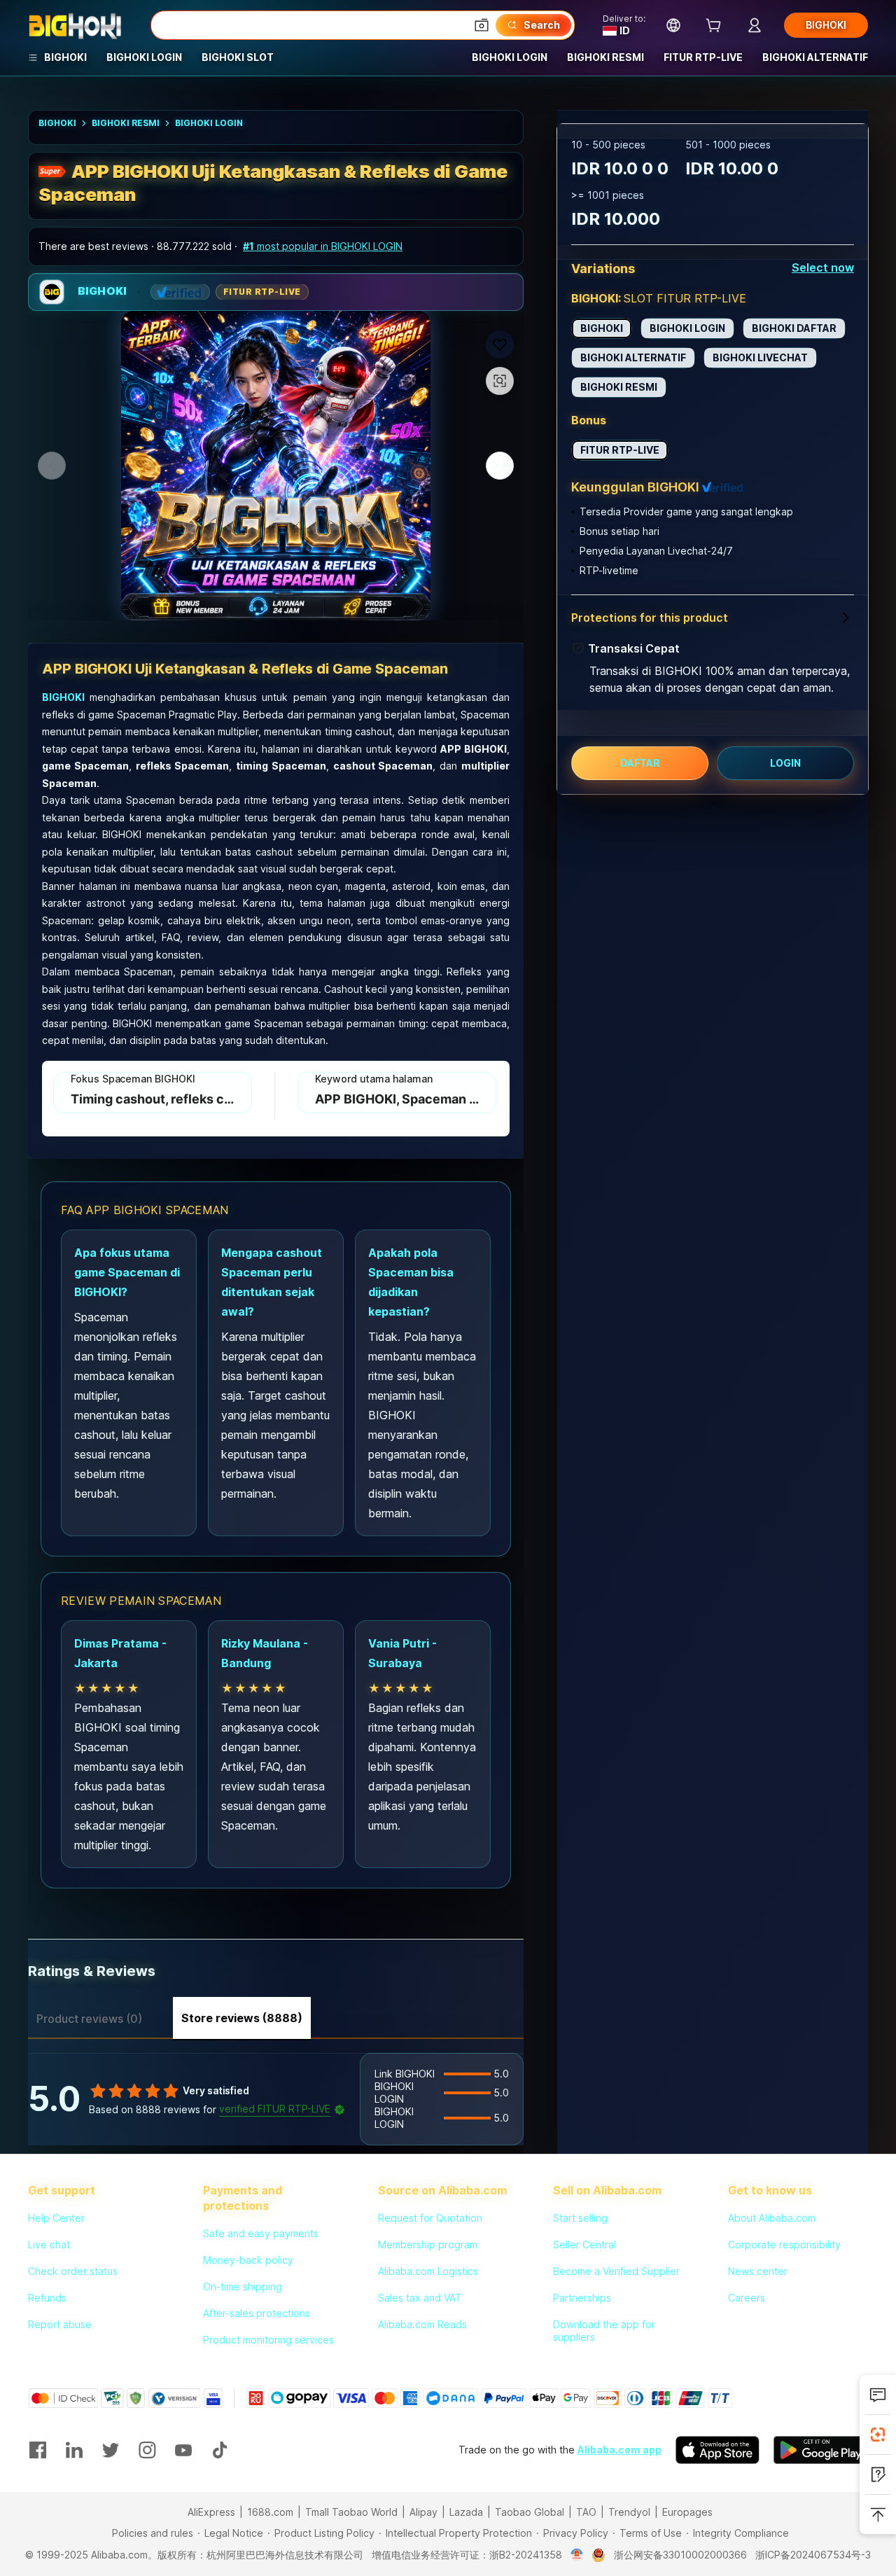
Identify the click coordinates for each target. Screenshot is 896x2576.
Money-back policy (248, 2260)
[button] (482, 25)
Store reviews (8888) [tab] (242, 2018)
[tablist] (276, 2017)
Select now (823, 267)
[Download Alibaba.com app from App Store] (717, 2450)
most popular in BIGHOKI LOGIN (323, 246)
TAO (586, 2512)
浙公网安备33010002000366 (680, 2555)
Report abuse (60, 2324)
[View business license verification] (577, 2555)
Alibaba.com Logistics (428, 2271)
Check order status (73, 2271)
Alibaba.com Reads (422, 2324)
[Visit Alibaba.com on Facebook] (38, 2450)
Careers (747, 2298)
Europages (687, 2512)
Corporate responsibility (784, 2244)
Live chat (49, 2244)
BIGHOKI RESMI (126, 123)
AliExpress (211, 2512)
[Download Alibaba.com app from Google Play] (821, 2450)
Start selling (580, 2218)
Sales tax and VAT (420, 2298)
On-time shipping (243, 2286)
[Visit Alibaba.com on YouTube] (183, 2450)
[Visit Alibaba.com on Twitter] (111, 2450)
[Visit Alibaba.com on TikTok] (220, 2450)
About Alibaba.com (772, 2218)
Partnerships (582, 2298)
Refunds (47, 2298)
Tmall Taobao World (351, 2512)
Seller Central (584, 2244)
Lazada (466, 2512)
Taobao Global (530, 2512)
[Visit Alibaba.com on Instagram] (147, 2450)
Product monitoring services (268, 2340)
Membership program (428, 2244)
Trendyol (629, 2512)
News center (758, 2271)
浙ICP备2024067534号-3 (813, 2555)
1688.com (270, 2512)
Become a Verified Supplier (616, 2271)
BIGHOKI (57, 123)
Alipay (423, 2512)
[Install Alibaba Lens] (878, 2435)
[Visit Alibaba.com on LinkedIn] (74, 2450)
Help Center (56, 2218)
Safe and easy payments (261, 2233)
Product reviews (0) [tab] (89, 2019)
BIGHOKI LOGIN (209, 123)
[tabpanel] (276, 2099)
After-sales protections (257, 2313)
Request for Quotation (430, 2218)
